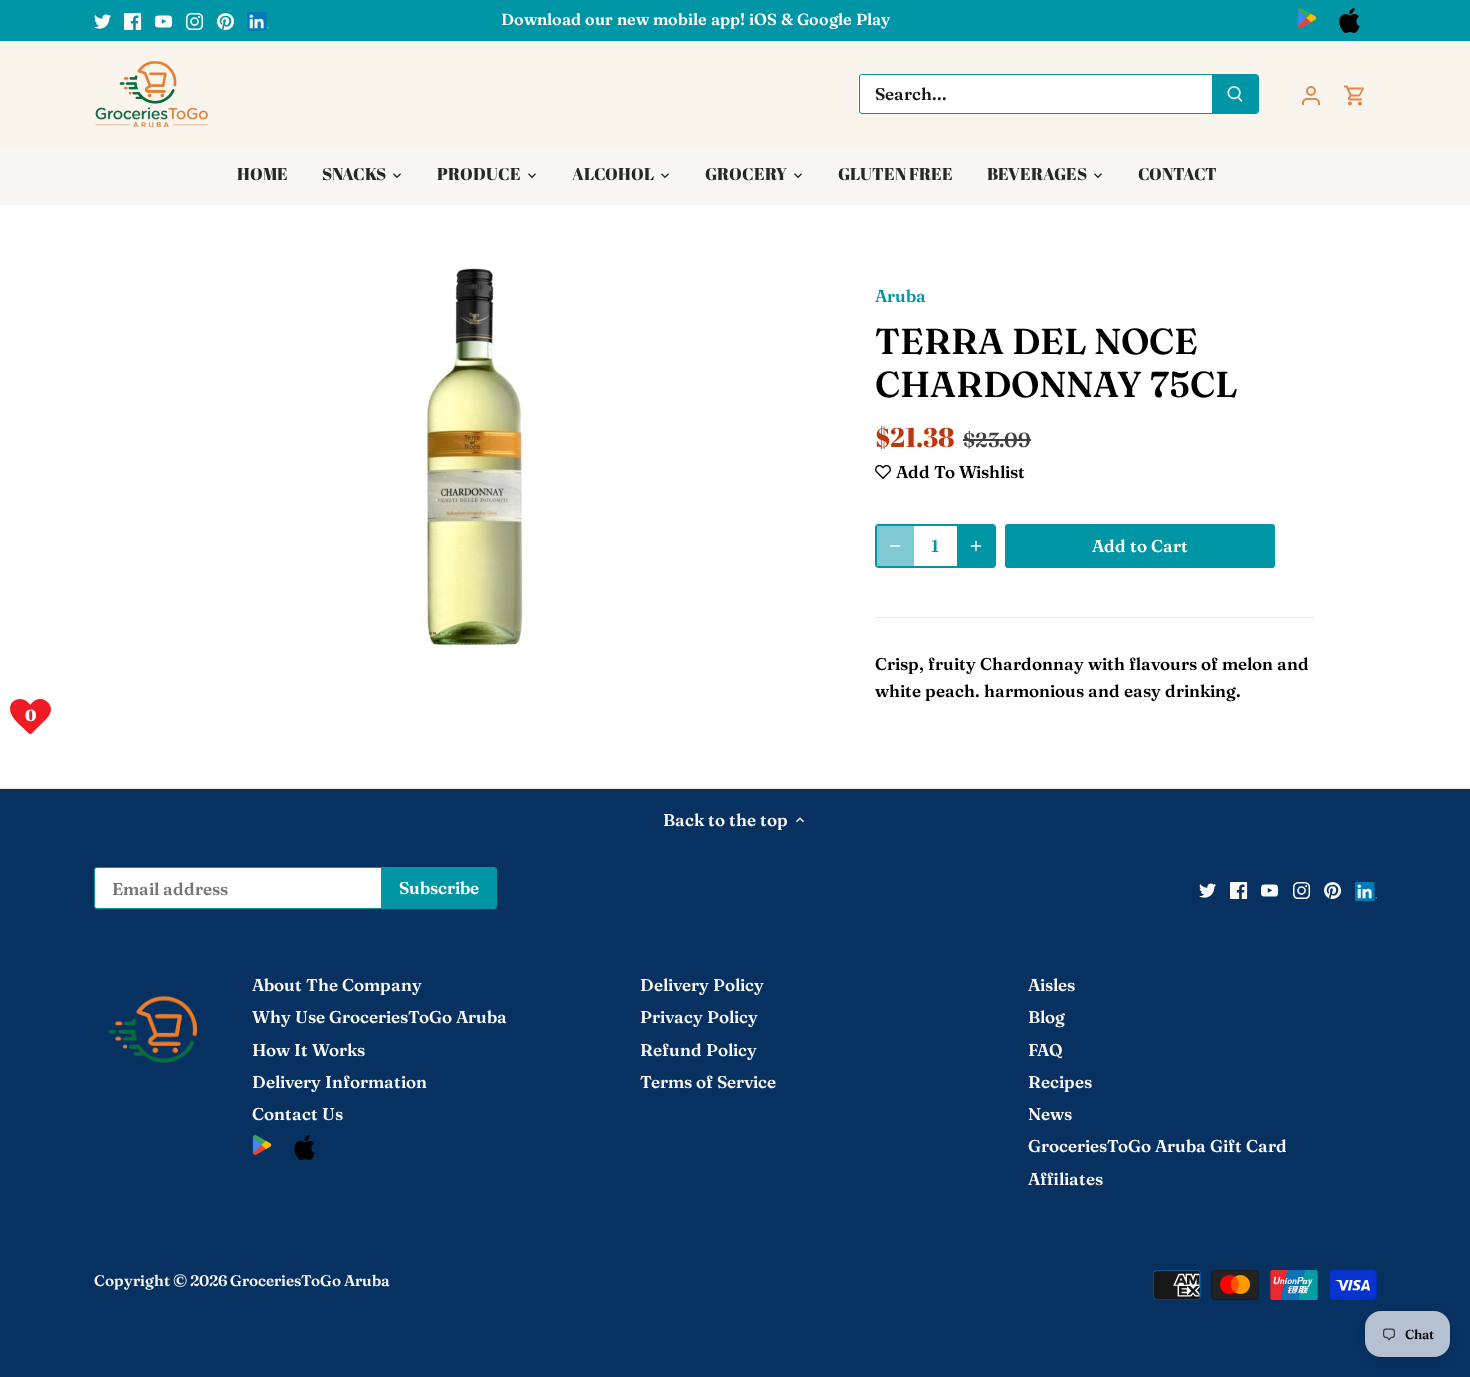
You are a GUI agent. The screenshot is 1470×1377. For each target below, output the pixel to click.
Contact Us (297, 1113)
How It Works (308, 1049)
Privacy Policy (699, 1016)
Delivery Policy (702, 984)
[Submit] (1235, 94)
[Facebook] (132, 20)
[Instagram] (194, 20)
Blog (1046, 1016)
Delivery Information (339, 1081)
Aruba (900, 295)
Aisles (1051, 984)
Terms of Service (708, 1081)
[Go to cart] (1355, 93)
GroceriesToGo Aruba (310, 1280)
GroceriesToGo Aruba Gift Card (1157, 1145)
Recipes (1060, 1081)
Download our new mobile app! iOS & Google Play (695, 19)
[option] (491, 457)
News (1050, 1113)
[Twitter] (102, 20)
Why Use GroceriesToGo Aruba (379, 1016)
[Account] (1311, 93)
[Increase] (976, 546)
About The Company (337, 984)
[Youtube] (163, 20)
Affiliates (1065, 1178)
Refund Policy (698, 1049)
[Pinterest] (225, 20)
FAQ (1045, 1049)
